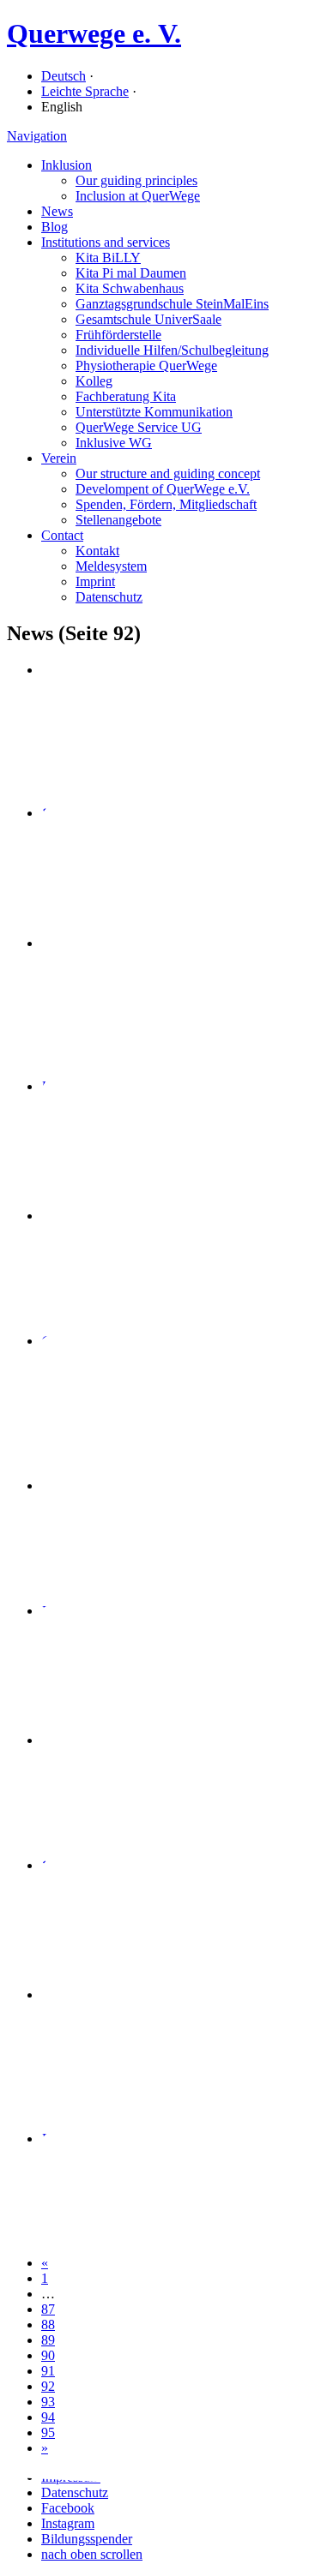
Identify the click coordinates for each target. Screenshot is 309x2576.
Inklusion (67, 165)
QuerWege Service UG (139, 427)
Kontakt (97, 551)
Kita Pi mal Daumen (131, 273)
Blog (55, 227)
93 (48, 2402)
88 (48, 2324)
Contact (62, 535)
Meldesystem (111, 566)
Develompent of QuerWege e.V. (163, 489)
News (57, 211)
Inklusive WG (114, 443)
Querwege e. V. (94, 33)
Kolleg (94, 381)
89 (48, 2340)
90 (48, 2355)
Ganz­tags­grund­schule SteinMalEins (172, 304)
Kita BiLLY (108, 258)
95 (48, 2432)
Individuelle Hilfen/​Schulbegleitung (172, 350)
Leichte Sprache (85, 91)
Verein (59, 458)
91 (48, 2371)
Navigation (37, 136)
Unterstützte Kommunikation (154, 412)
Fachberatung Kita (126, 396)
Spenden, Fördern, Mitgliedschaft (166, 504)
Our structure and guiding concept (168, 473)
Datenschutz (109, 597)
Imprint (95, 581)
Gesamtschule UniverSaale (148, 319)
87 (48, 2309)
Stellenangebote (118, 520)
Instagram (68, 2523)
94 (48, 2417)
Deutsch (64, 76)
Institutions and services (106, 242)
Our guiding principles (136, 180)
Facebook (68, 2508)
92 (48, 2386)
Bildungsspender (87, 2539)
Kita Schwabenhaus (130, 288)
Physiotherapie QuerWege (146, 365)
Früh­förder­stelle (118, 335)
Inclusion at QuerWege (138, 196)
